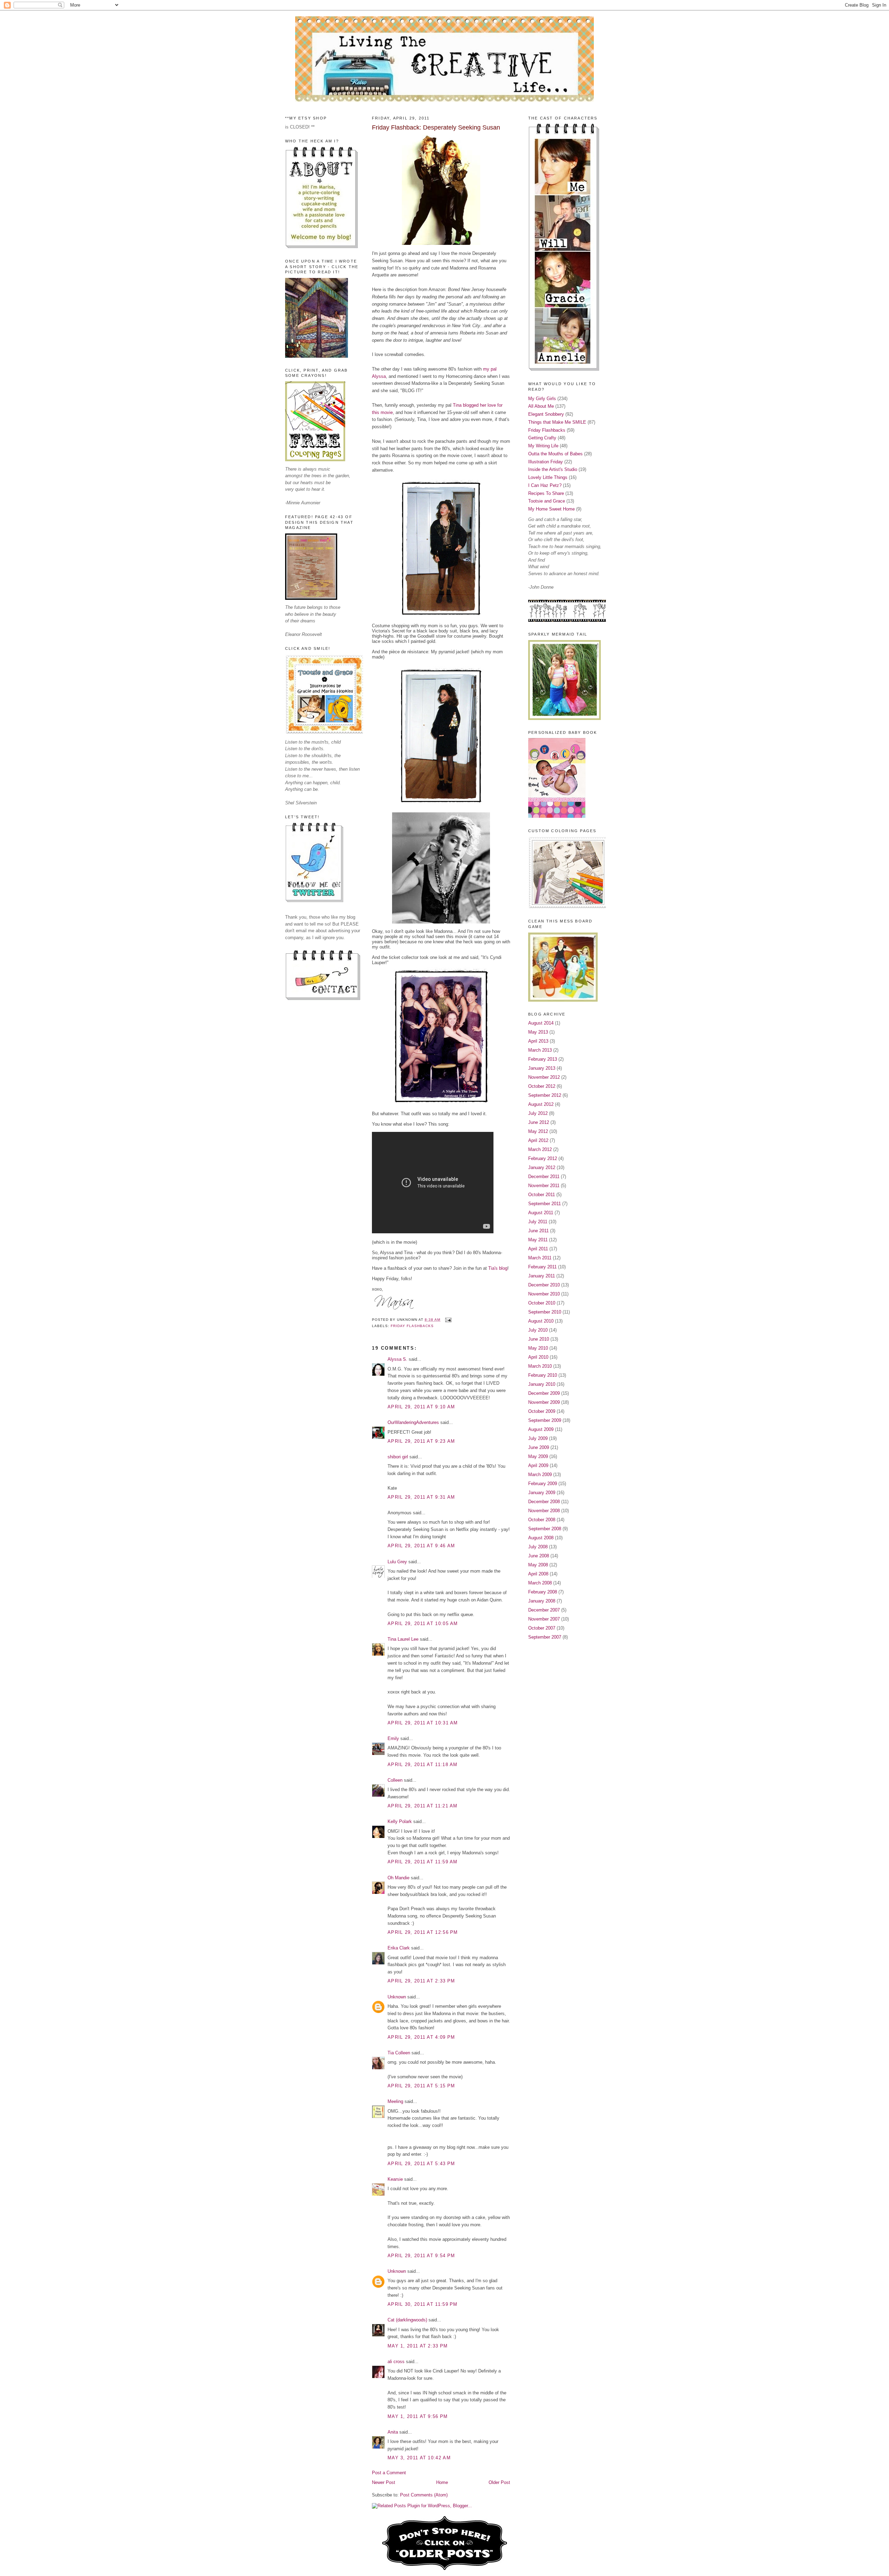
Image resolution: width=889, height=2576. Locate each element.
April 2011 (538, 1249)
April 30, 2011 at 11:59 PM (423, 2304)
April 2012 (538, 1140)
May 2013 (538, 1032)
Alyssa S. (397, 1359)
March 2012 (540, 1149)
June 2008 (539, 1556)
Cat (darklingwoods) (407, 2320)
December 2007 (544, 1610)
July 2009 (538, 1438)
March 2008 (540, 1583)
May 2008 (538, 1565)
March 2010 (540, 1366)
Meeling (395, 2101)
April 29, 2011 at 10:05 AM (423, 1624)
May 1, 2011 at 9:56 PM (418, 2416)
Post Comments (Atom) (424, 2495)
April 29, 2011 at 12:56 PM (423, 1932)
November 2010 (544, 1294)
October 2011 (542, 1195)
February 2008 (543, 1592)
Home (442, 2482)
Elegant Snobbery (546, 414)
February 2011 (542, 1267)
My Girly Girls (542, 399)
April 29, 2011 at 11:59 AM (423, 1862)
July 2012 (538, 1113)
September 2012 (545, 1095)
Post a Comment (389, 2473)
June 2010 (539, 1339)
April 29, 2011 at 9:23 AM (421, 1441)
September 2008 (545, 1529)
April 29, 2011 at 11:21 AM (423, 1806)
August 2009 (541, 1429)
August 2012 (541, 1104)
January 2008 (542, 1601)
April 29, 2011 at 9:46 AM (421, 1546)
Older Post (499, 2482)
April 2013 (538, 1041)
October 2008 (542, 1520)
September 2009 (545, 1420)
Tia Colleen (399, 2053)
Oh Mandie (398, 1878)
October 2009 (542, 1411)
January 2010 (542, 1384)
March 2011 (540, 1258)
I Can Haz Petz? (545, 485)
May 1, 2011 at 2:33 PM (418, 2346)
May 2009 (538, 1456)
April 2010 (538, 1357)
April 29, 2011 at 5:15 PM (421, 2086)
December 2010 (544, 1285)
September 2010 (545, 1312)
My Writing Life (543, 446)
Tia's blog (498, 1268)
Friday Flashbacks (412, 1326)
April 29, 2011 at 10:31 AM (423, 1723)
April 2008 (538, 1574)
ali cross (396, 2362)
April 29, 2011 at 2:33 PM (421, 1981)
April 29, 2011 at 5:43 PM (421, 2164)
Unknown (397, 1997)
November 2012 (544, 1077)
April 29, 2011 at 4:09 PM (421, 2037)
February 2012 (543, 1158)
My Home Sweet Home (551, 509)
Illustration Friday (546, 462)
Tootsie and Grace (547, 501)
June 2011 (538, 1231)
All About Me (541, 406)
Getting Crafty (542, 438)
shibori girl (398, 1457)
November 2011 (544, 1186)
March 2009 (540, 1475)
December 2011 (544, 1177)
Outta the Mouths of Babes (555, 454)
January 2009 (542, 1493)
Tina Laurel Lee (403, 1639)
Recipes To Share (546, 493)
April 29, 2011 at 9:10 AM (421, 1407)
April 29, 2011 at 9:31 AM (421, 1497)
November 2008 (544, 1511)
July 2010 (538, 1330)
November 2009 (544, 1402)
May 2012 (538, 1131)
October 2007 (542, 1628)
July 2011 (538, 1222)
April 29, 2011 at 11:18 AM (423, 1765)
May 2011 (538, 1240)
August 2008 (541, 1538)
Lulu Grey (397, 1562)
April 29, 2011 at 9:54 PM (421, 2256)
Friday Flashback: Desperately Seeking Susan (436, 127)
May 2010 (538, 1348)
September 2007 (545, 1637)
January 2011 (542, 1276)
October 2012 (542, 1086)
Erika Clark (399, 1948)
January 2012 (542, 1167)
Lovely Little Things (548, 477)
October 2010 (542, 1303)
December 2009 (544, 1393)
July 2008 (538, 1547)
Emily (393, 1738)
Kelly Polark (400, 1821)
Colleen (395, 1780)
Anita (393, 2432)
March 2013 (540, 1050)
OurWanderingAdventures (414, 1422)
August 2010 (541, 1321)
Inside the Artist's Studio (553, 469)
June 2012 (539, 1122)
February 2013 (543, 1059)
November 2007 (544, 1619)
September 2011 (545, 1204)
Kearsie (395, 2179)
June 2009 (539, 1447)
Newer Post (384, 2482)
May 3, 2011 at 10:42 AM (419, 2458)
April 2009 (538, 1465)
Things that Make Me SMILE (557, 422)
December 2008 (544, 1502)
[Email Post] (447, 1320)
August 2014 (541, 1023)
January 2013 (542, 1068)
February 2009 (543, 1484)
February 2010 (543, 1375)
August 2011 (541, 1213)
